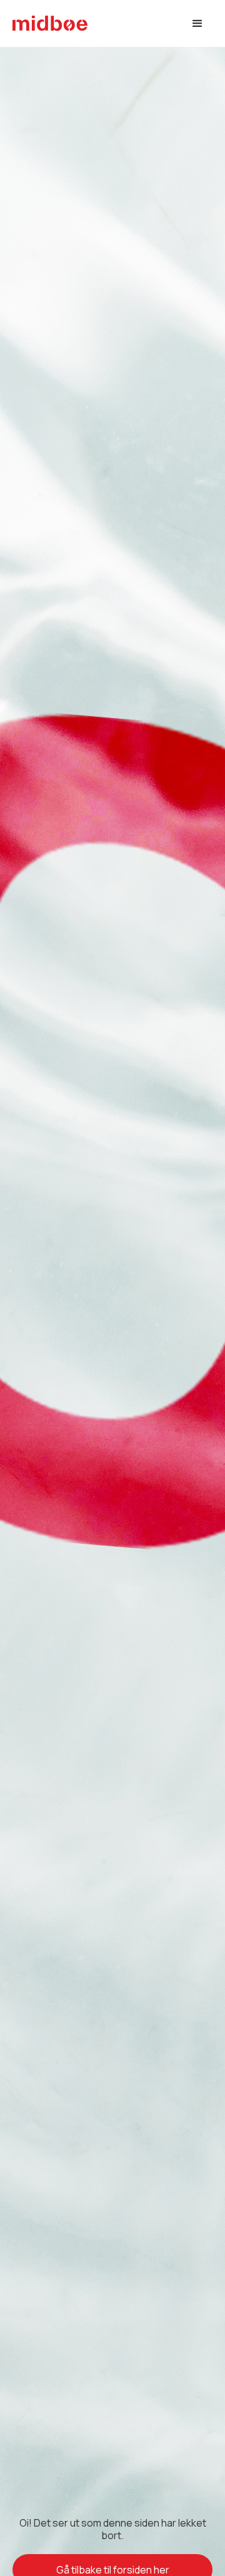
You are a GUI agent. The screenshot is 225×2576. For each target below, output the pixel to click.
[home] (50, 23)
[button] (197, 24)
